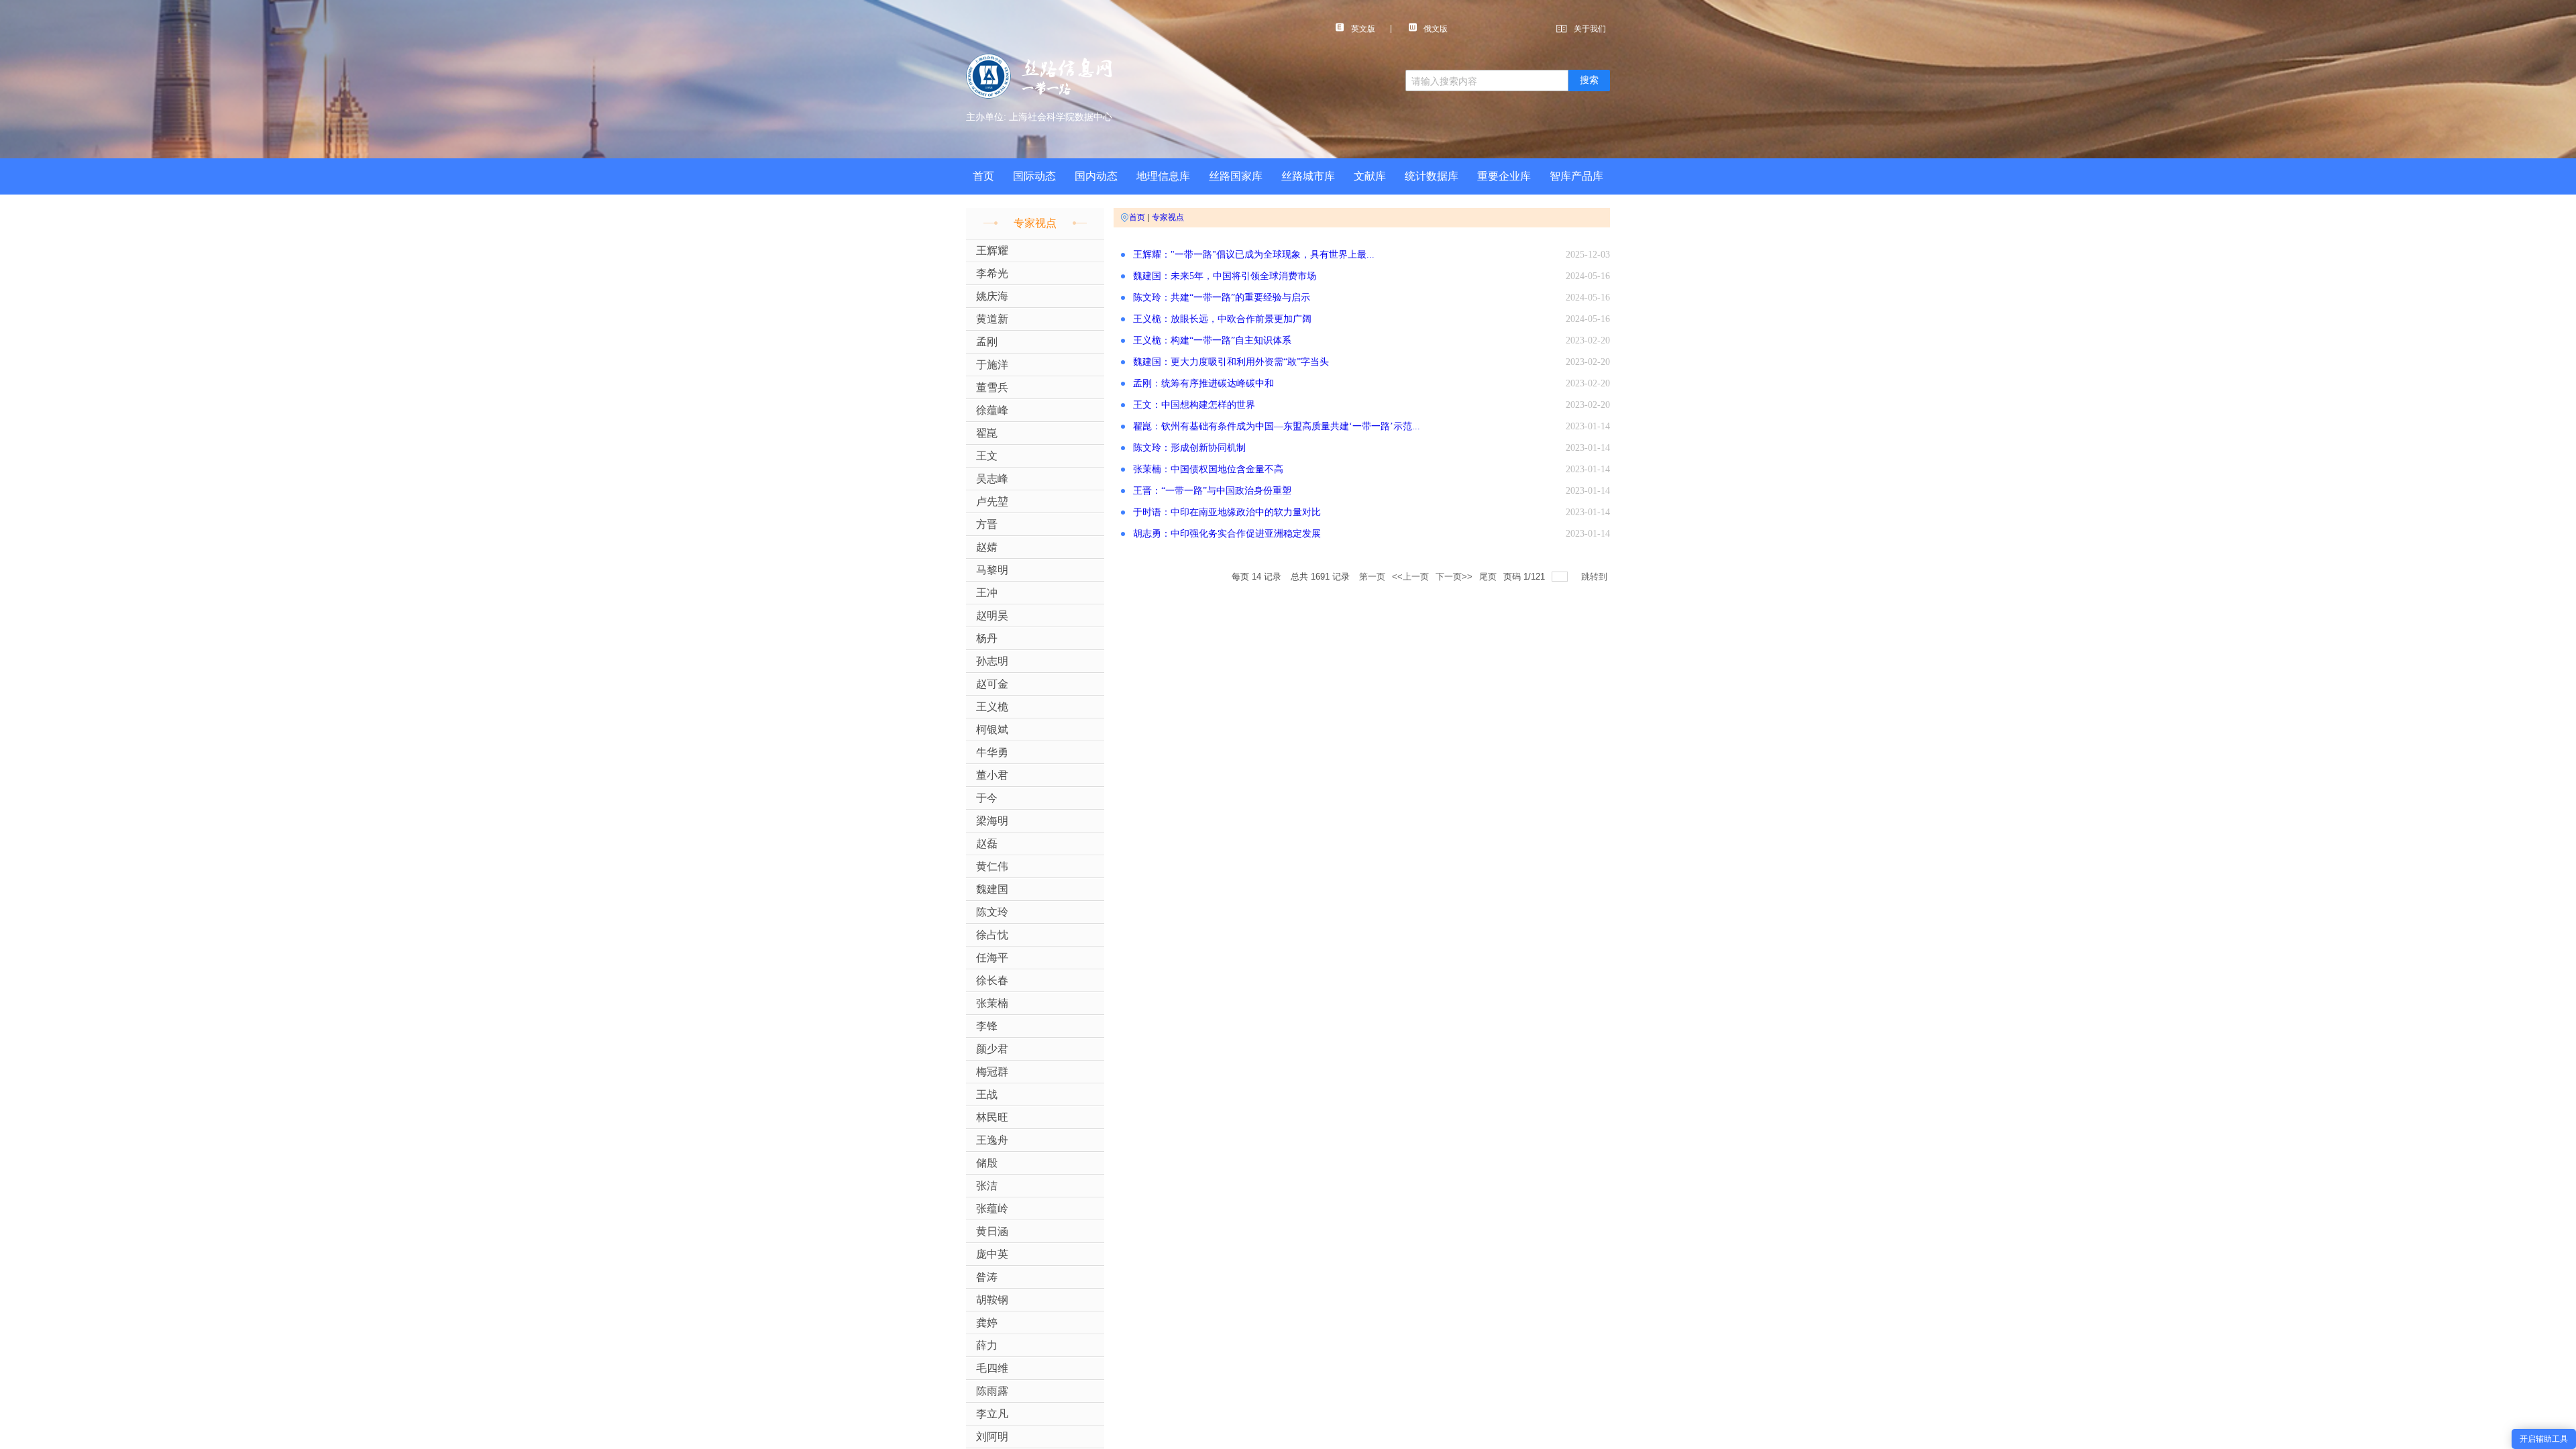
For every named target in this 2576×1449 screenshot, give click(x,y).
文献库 (1370, 176)
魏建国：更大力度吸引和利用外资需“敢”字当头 (1231, 362)
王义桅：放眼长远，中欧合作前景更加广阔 (1222, 319)
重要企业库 (1504, 176)
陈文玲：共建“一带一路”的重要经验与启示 (1222, 298)
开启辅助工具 (2544, 1439)
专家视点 (1168, 217)
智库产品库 (1576, 176)
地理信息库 (1163, 176)
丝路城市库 (1308, 176)
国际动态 (1034, 176)
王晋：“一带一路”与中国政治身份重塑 (1212, 491)
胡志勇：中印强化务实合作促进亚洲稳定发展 (1227, 534)
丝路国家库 (1236, 176)
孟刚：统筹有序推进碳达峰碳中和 (1203, 383)
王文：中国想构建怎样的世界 (1194, 405)
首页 (983, 176)
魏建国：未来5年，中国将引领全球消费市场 (1225, 276)
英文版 (1363, 29)
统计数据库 (1432, 176)
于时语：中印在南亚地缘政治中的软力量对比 (1227, 512)
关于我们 (1590, 29)
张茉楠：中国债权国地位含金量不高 (1208, 469)
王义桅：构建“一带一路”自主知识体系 (1212, 340)
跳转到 (1596, 577)
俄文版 (1436, 29)
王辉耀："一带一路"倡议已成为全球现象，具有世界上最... (1254, 255)
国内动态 (1096, 176)
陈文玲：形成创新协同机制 (1189, 448)
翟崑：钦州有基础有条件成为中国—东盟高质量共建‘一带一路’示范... (1277, 426)
